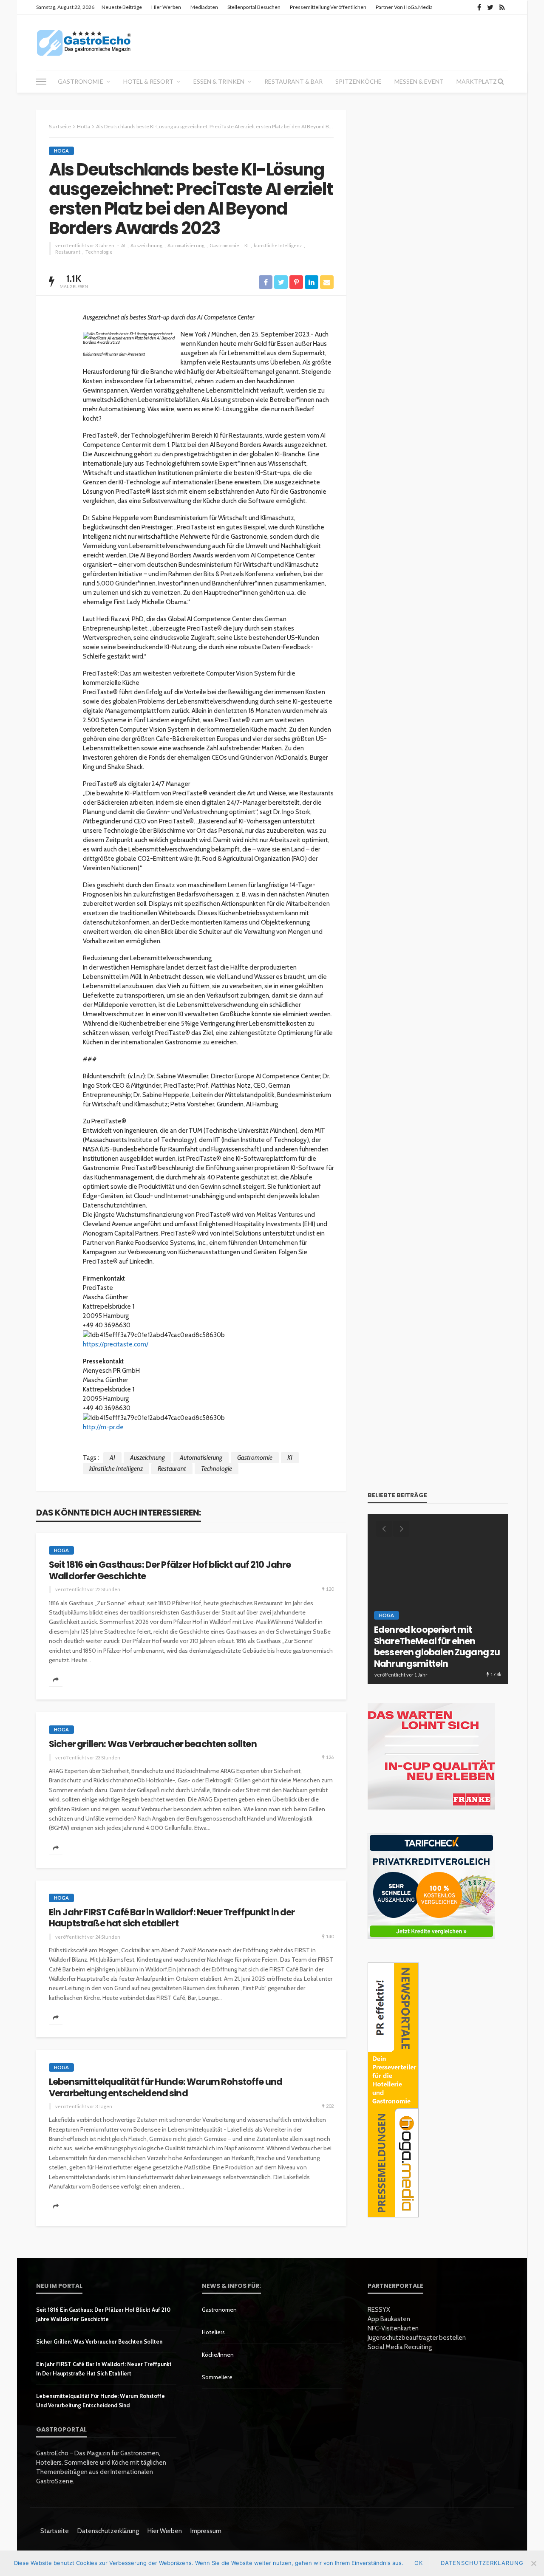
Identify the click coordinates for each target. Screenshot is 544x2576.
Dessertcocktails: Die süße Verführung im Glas (430, 1658)
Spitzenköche (358, 81)
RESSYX (379, 2310)
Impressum (206, 2531)
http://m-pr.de (103, 1427)
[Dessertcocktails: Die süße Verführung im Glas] (438, 1599)
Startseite (55, 2531)
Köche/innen (218, 2355)
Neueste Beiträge (122, 7)
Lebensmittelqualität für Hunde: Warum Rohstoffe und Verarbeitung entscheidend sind (166, 2088)
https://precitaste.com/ (116, 1344)
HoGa (61, 151)
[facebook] (479, 7)
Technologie (99, 252)
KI (246, 245)
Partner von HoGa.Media (404, 7)
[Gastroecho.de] (84, 42)
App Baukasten (389, 2319)
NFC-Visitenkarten (393, 2328)
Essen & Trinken (219, 81)
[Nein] (533, 2563)
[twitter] (490, 7)
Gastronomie (81, 81)
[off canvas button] (41, 82)
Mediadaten (204, 7)
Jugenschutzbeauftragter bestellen (417, 2338)
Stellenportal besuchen (254, 7)
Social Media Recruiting (400, 2347)
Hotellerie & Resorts (408, 1638)
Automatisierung (186, 245)
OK (419, 2563)
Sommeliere (217, 2377)
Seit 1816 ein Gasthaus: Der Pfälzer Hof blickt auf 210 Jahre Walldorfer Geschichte (170, 1571)
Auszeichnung (146, 245)
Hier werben (166, 7)
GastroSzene (448, 1628)
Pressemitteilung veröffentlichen (328, 7)
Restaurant (68, 252)
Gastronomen (219, 2310)
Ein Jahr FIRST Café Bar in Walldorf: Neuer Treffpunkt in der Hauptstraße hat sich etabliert (172, 1918)
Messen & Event (419, 81)
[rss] (502, 7)
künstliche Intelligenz (278, 245)
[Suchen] (501, 82)
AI (123, 245)
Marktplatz (477, 81)
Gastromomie (224, 245)
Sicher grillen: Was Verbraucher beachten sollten (153, 1744)
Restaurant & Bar (293, 81)
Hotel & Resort (148, 81)
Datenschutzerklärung (108, 2531)
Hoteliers (213, 2332)
